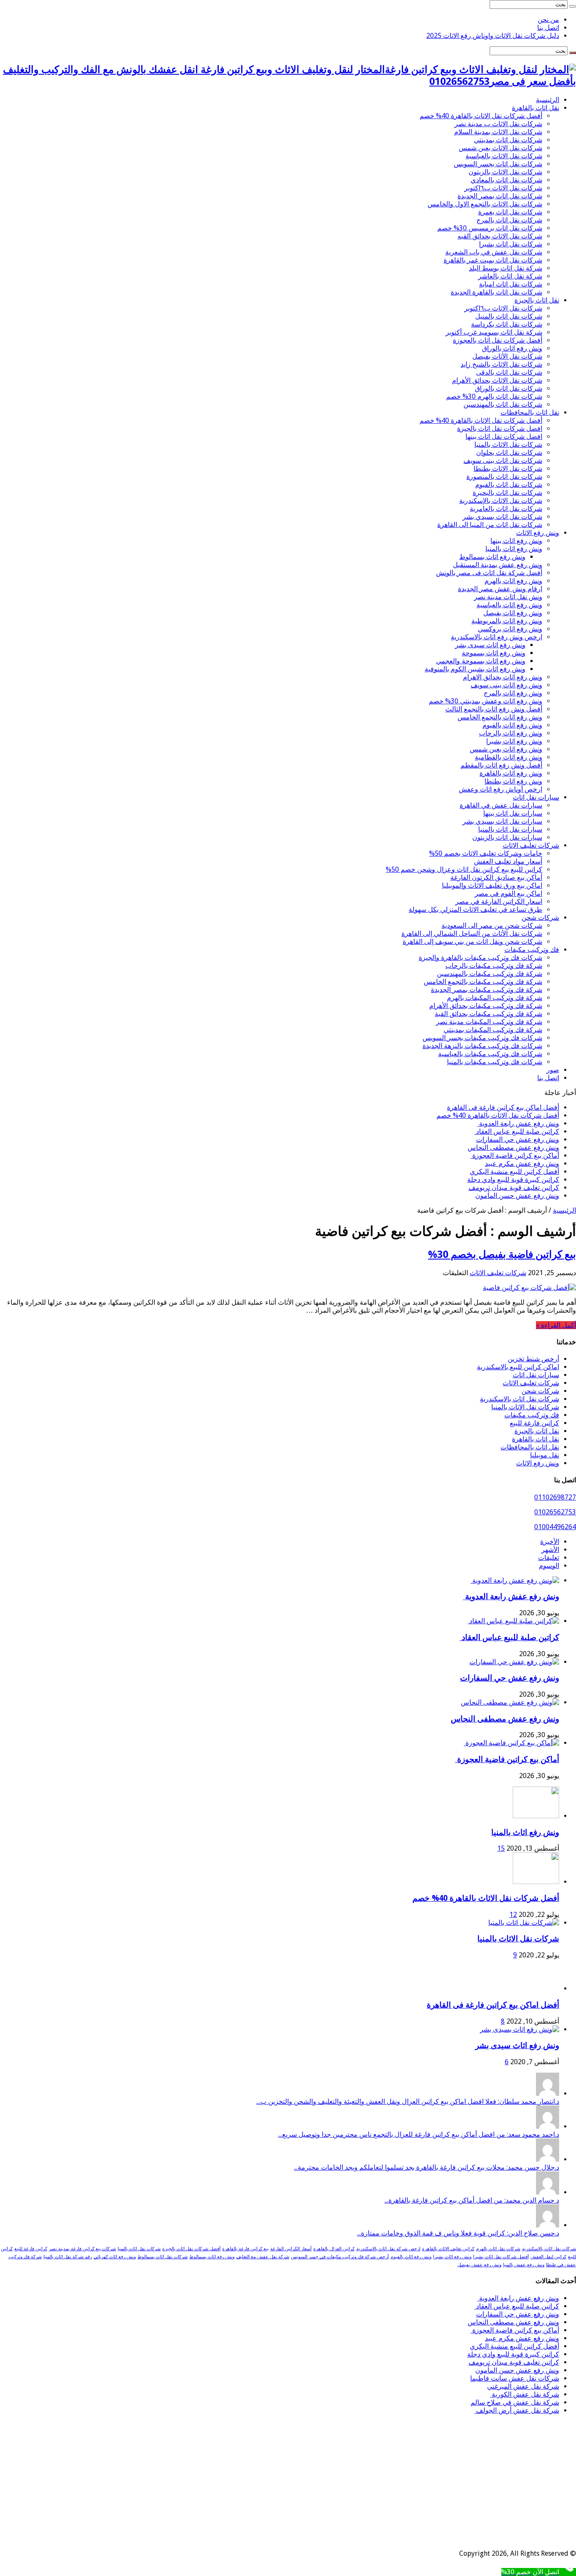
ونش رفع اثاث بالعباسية (509, 605)
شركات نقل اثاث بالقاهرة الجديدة (497, 292)
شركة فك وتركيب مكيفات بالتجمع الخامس (483, 982)
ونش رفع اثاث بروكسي (510, 629)
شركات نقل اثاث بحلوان (509, 453)
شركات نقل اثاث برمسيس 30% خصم (490, 228)
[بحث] (573, 6)
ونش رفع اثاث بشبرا (514, 741)
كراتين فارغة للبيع (534, 1423)
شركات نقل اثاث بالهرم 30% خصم (494, 396)
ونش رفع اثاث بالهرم (513, 581)
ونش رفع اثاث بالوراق (512, 348)
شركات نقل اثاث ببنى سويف (503, 461)
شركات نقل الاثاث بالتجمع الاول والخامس (485, 204)
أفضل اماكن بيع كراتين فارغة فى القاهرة (503, 1107)
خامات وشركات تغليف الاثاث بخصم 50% (486, 853)
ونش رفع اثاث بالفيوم (512, 725)
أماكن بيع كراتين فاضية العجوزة (515, 1156)
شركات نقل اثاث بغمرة (510, 212)
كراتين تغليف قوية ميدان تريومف (514, 1188)
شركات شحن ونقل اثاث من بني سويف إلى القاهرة (472, 942)
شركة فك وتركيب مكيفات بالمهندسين (490, 974)
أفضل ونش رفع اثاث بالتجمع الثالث (494, 709)
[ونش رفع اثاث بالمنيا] (536, 1816)
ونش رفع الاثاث (538, 533)
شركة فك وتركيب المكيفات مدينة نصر (489, 1022)
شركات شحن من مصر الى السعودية (492, 926)
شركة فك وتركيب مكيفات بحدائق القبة (489, 1014)
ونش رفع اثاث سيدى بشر (490, 645)
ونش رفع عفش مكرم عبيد (522, 1164)
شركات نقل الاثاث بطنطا (508, 469)
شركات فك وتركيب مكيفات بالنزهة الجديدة (482, 1046)
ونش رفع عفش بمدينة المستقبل (498, 565)
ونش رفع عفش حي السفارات (518, 1139)
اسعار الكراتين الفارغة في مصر (499, 901)
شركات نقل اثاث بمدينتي (508, 140)
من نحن (548, 20)
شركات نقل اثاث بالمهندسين (503, 404)
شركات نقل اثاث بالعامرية (506, 509)
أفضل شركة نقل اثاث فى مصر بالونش (489, 573)
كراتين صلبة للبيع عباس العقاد (517, 1131)
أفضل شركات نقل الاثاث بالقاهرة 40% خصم (481, 116)
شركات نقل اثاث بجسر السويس (498, 164)
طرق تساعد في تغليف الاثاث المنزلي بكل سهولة (475, 910)
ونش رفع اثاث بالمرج (513, 693)
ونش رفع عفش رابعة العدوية (518, 1123)
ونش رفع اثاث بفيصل (513, 613)
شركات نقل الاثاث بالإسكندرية (501, 501)
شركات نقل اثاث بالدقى (509, 372)
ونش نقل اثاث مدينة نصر (508, 597)
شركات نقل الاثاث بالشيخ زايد (501, 364)
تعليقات (549, 1558)
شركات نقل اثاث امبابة (511, 284)
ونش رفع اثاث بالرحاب (511, 733)
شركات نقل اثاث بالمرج (509, 220)
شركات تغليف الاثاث (531, 845)
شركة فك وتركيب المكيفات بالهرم (495, 998)
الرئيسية (548, 100)
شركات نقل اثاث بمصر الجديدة (500, 196)
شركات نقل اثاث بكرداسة (507, 324)
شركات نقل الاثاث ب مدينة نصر (498, 124)
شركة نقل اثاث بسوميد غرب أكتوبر (494, 332)
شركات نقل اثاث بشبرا (511, 244)
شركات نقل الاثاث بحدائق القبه (500, 236)
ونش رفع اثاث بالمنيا (514, 549)
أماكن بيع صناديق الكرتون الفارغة (496, 877)
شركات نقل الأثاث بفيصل (507, 356)
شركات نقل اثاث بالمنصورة (504, 477)
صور (553, 1070)
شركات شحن (540, 918)
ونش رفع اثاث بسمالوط (492, 557)
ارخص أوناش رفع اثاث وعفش (501, 789)
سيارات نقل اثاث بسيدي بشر (502, 821)
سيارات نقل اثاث (536, 797)
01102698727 (555, 1497)
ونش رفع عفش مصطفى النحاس (513, 1147)
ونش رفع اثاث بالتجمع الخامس (500, 717)
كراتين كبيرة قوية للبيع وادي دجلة (513, 1180)
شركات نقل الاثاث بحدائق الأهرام (497, 380)
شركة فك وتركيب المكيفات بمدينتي (493, 1030)
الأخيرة (550, 1542)
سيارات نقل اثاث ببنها (513, 813)
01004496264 (555, 1527)
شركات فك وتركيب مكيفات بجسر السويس (482, 1038)
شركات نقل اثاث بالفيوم (509, 485)
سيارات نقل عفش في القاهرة (501, 805)
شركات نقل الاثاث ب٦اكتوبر (503, 188)
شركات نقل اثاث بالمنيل (509, 316)
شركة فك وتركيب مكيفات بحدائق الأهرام (486, 1006)
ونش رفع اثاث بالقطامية (509, 757)
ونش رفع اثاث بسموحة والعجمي (481, 661)
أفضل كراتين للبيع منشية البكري (514, 1172)
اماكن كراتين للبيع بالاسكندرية (518, 1367)
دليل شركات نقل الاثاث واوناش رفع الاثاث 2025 (493, 36)
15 (501, 1848)
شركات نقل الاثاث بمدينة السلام (498, 132)
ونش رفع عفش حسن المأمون (517, 1196)
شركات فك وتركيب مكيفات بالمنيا (495, 1062)
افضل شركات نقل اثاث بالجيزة (500, 428)
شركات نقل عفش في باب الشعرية (494, 252)
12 (513, 1915)
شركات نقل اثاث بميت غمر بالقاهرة (493, 260)
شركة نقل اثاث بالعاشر (510, 276)
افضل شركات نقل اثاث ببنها (504, 437)
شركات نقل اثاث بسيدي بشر (502, 517)
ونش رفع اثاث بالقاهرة (511, 773)
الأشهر (550, 1550)
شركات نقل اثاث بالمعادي (506, 180)
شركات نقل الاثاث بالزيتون (505, 172)
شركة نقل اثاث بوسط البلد (506, 268)
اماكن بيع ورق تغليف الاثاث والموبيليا (492, 885)
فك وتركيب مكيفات (532, 950)
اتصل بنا (548, 28)
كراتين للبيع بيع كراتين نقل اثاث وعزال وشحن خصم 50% (464, 869)
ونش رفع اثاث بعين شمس (506, 749)
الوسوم (549, 1566)
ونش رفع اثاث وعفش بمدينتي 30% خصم (486, 701)
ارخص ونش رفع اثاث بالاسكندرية (497, 637)
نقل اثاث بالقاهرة (536, 108)
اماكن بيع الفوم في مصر (509, 893)
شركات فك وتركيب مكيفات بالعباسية (490, 1054)
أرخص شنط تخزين (533, 1359)
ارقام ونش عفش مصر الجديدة (500, 589)
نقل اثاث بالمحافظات (530, 412)
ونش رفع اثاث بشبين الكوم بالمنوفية (475, 669)
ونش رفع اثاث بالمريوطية (507, 621)
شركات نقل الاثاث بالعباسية (504, 156)
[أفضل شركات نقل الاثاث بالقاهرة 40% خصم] (536, 1882)
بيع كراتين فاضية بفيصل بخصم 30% (502, 1254)
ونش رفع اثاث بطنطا (513, 781)
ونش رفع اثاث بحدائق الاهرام (503, 677)
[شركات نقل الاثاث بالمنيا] (524, 1923)
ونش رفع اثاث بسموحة (494, 653)
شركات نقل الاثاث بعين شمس (501, 148)
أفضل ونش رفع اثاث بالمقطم (501, 765)
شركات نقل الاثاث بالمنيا (508, 445)
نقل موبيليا (545, 1455)
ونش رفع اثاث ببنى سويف (506, 685)
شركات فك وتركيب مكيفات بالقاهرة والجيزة (480, 958)
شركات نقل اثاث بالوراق (509, 388)
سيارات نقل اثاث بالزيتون (507, 837)
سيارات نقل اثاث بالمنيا (510, 829)
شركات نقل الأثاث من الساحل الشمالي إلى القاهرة (472, 934)
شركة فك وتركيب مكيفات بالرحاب (494, 966)
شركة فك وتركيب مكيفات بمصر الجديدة (487, 990)
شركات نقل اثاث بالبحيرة (507, 493)
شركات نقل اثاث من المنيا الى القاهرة (490, 525)
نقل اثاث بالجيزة (537, 300)
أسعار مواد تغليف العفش (508, 861)
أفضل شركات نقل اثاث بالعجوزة (498, 340)
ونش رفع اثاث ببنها (516, 541)
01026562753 (555, 1512)
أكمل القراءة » (556, 1325)
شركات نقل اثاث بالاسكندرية (519, 1399)
